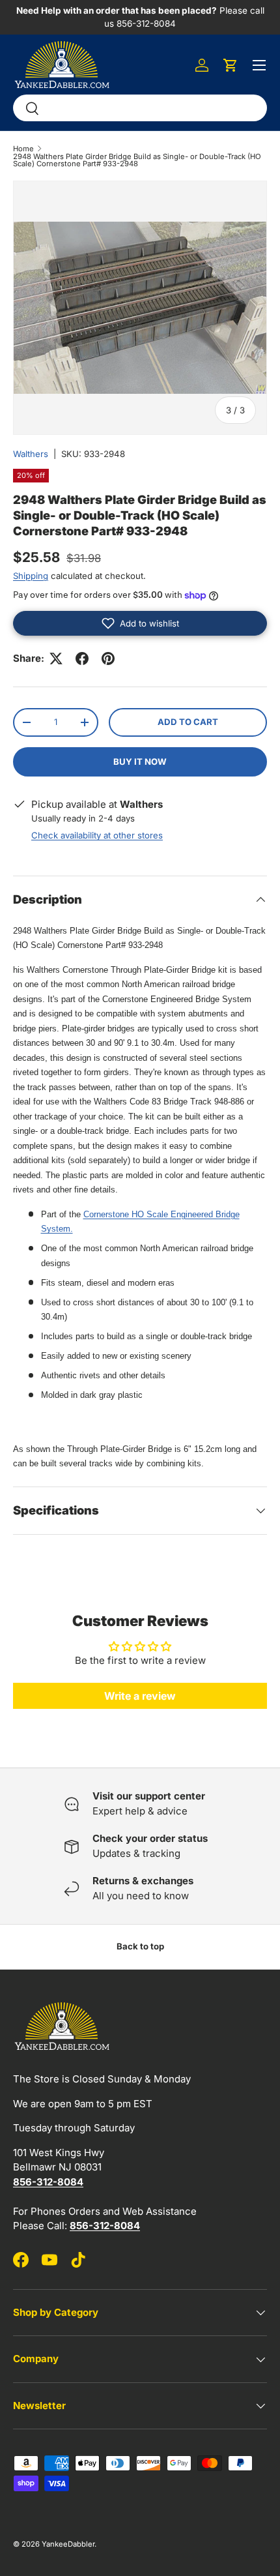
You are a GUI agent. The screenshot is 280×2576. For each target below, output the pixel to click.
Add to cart (188, 722)
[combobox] (140, 108)
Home (23, 149)
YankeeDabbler (68, 2544)
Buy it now (140, 762)
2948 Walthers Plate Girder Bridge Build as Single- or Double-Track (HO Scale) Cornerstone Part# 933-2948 (137, 161)
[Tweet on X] (56, 659)
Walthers (31, 454)
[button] (231, 65)
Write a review (140, 1696)
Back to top (140, 1946)
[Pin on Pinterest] (108, 659)
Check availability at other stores (97, 835)
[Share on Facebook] (82, 659)
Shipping (31, 576)
